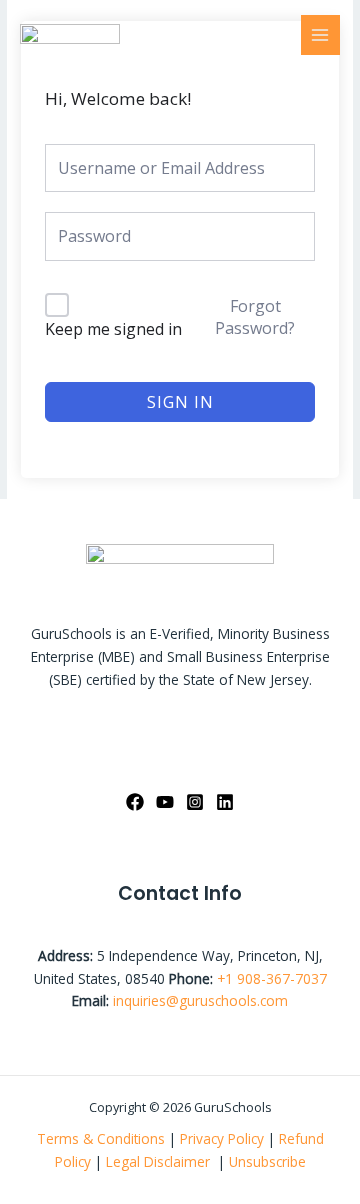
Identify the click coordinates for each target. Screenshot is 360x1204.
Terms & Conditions (101, 1138)
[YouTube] (165, 802)
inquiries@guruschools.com (200, 1000)
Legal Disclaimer (160, 1161)
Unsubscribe (267, 1161)
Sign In (180, 402)
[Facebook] (135, 802)
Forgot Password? (255, 317)
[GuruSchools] (70, 34)
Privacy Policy (222, 1138)
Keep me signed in (113, 329)
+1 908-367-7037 (272, 978)
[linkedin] (225, 802)
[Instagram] (195, 802)
